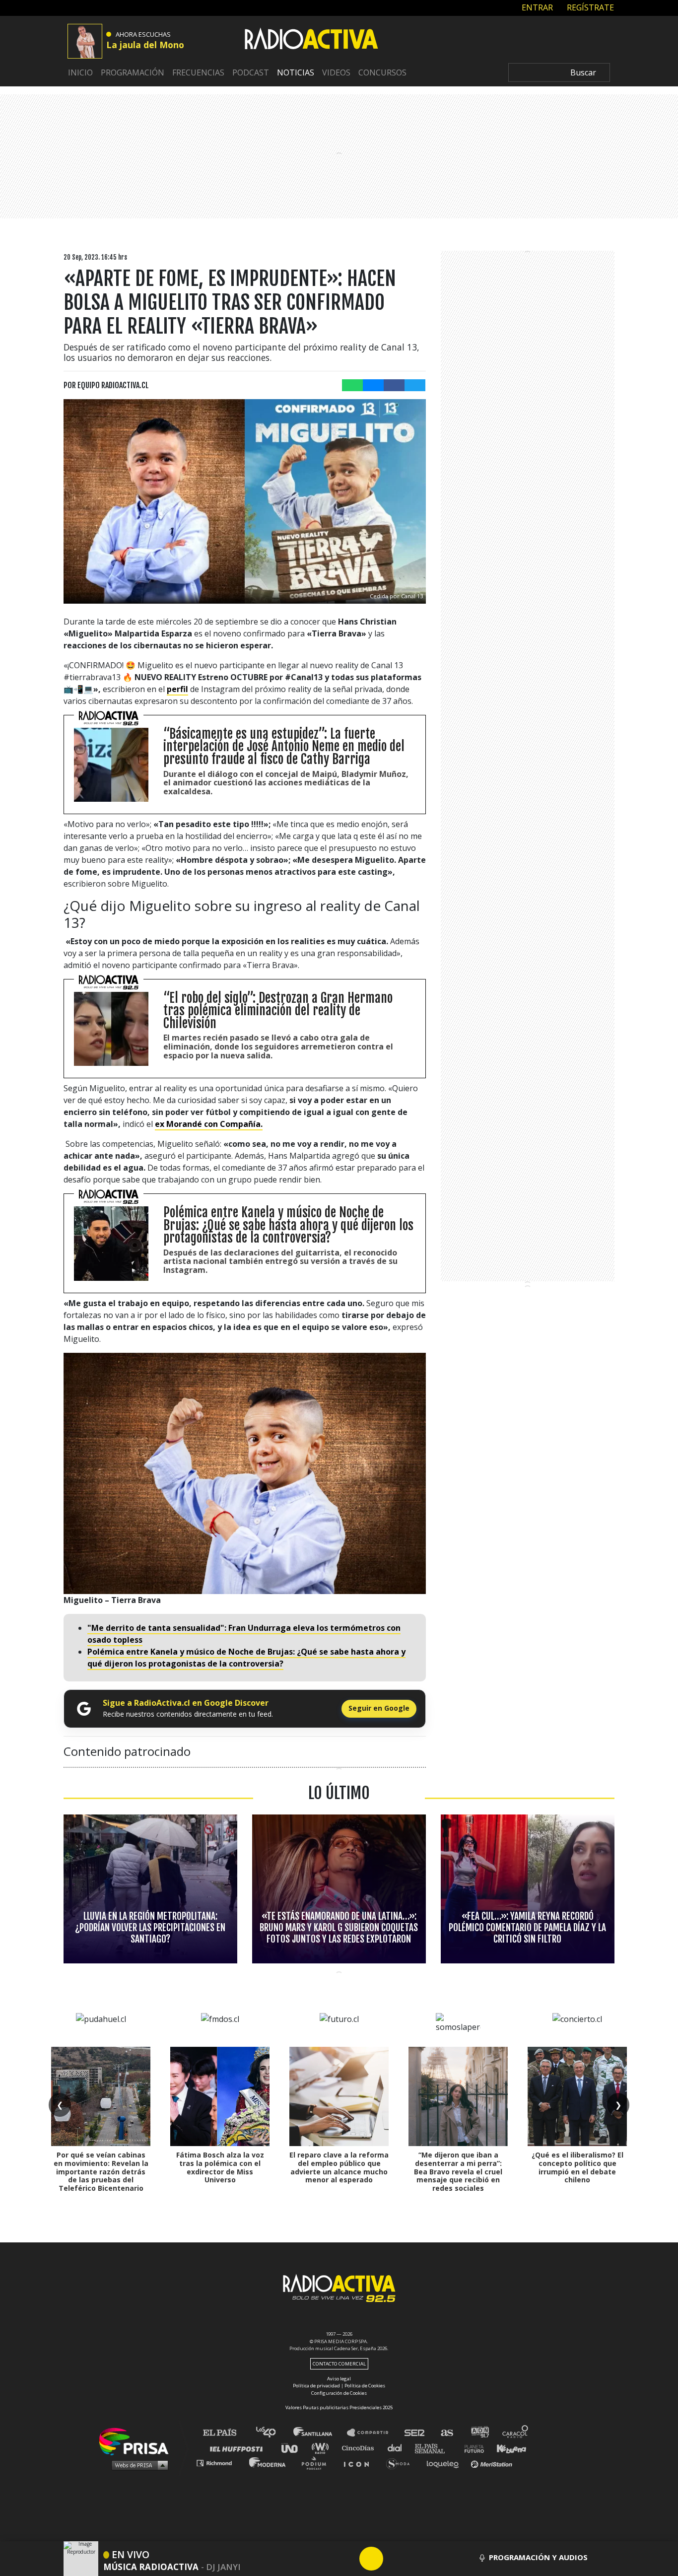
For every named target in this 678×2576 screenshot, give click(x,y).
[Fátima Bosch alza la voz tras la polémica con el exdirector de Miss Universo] (220, 2096)
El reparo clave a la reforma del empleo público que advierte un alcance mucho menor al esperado (339, 2167)
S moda (401, 2463)
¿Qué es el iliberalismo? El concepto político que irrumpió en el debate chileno (577, 2167)
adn (479, 2433)
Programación (133, 72)
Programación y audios (538, 2557)
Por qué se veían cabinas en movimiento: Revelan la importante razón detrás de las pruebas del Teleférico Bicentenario (101, 2171)
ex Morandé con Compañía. (209, 1124)
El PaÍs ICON (360, 2463)
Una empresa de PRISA (137, 2441)
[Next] (419, 2559)
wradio (322, 2448)
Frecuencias (198, 72)
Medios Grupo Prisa (137, 2465)
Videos (336, 72)
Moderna (268, 2463)
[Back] (324, 2559)
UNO (294, 2448)
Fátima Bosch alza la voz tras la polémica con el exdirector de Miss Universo (220, 2167)
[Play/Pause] (371, 2559)
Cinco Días (360, 2448)
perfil (177, 689)
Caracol (516, 2433)
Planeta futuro (471, 2448)
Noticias (296, 72)
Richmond (219, 2463)
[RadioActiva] (311, 40)
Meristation (493, 2463)
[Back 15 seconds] (347, 2559)
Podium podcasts (317, 2463)
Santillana (320, 2433)
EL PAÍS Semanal (435, 2448)
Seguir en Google (379, 1708)
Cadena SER (415, 2433)
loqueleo (445, 2463)
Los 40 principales (273, 2433)
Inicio (80, 72)
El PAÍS (226, 2433)
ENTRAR (536, 7)
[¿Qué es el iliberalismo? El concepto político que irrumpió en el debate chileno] (577, 2096)
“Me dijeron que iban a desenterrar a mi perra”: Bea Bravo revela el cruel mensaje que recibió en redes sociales (458, 2171)
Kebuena (507, 2448)
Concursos (382, 72)
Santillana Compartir (372, 2433)
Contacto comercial (339, 2364)
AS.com (446, 2433)
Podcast (251, 72)
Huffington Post (239, 2448)
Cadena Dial (398, 2448)
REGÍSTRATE (589, 7)
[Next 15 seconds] (395, 2559)
